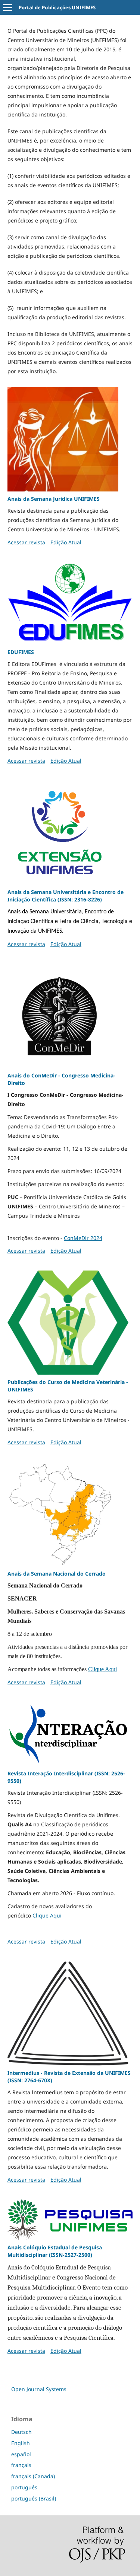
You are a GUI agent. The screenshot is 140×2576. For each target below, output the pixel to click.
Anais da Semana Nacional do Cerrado (57, 1574)
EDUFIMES (21, 652)
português (24, 2487)
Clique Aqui (102, 1669)
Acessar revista (26, 542)
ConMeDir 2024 (83, 1238)
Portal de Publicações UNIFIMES (57, 7)
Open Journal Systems (39, 2389)
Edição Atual (66, 542)
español (21, 2454)
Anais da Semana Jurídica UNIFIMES (54, 499)
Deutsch (21, 2432)
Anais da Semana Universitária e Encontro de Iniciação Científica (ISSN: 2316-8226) (66, 896)
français (21, 2465)
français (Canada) (33, 2476)
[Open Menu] (7, 7)
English (21, 2443)
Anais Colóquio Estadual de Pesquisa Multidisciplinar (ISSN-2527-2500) (55, 2251)
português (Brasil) (34, 2498)
